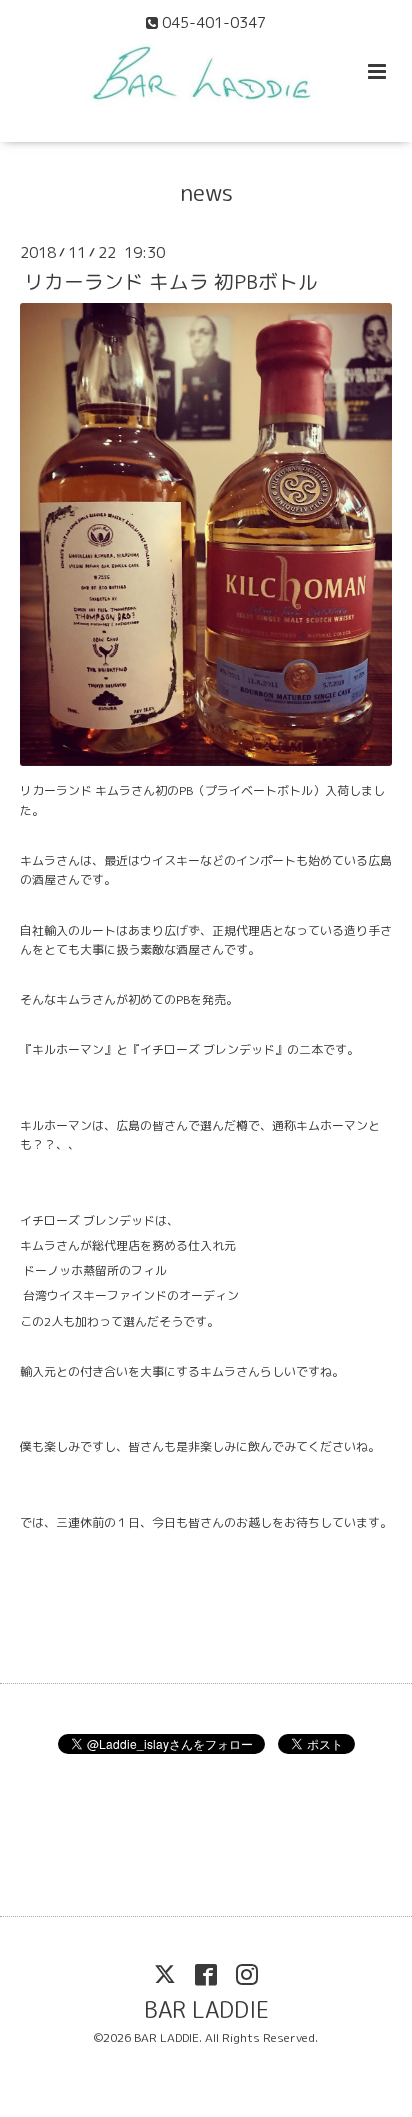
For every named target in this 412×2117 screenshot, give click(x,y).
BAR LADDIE (206, 2009)
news (206, 192)
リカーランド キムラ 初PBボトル (171, 281)
